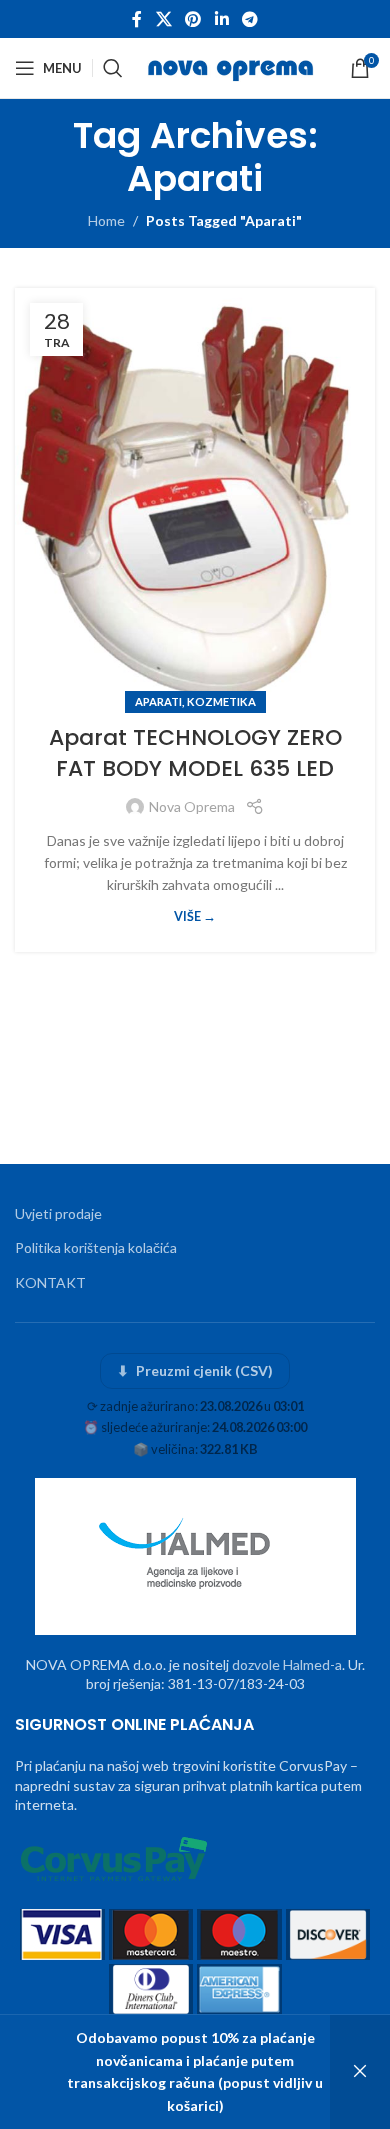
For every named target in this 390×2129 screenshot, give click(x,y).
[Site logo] (232, 66)
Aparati (158, 701)
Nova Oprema (192, 806)
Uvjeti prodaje (58, 1213)
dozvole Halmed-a (287, 1664)
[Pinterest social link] (193, 19)
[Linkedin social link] (221, 19)
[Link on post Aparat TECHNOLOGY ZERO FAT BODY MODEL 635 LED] (195, 495)
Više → (195, 916)
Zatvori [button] (360, 2072)
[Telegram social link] (249, 19)
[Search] (113, 68)
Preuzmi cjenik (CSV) (195, 1370)
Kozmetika (221, 701)
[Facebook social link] (137, 19)
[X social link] (163, 19)
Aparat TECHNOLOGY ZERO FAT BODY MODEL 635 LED (195, 753)
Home (106, 220)
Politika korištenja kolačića (96, 1247)
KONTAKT (50, 1282)
